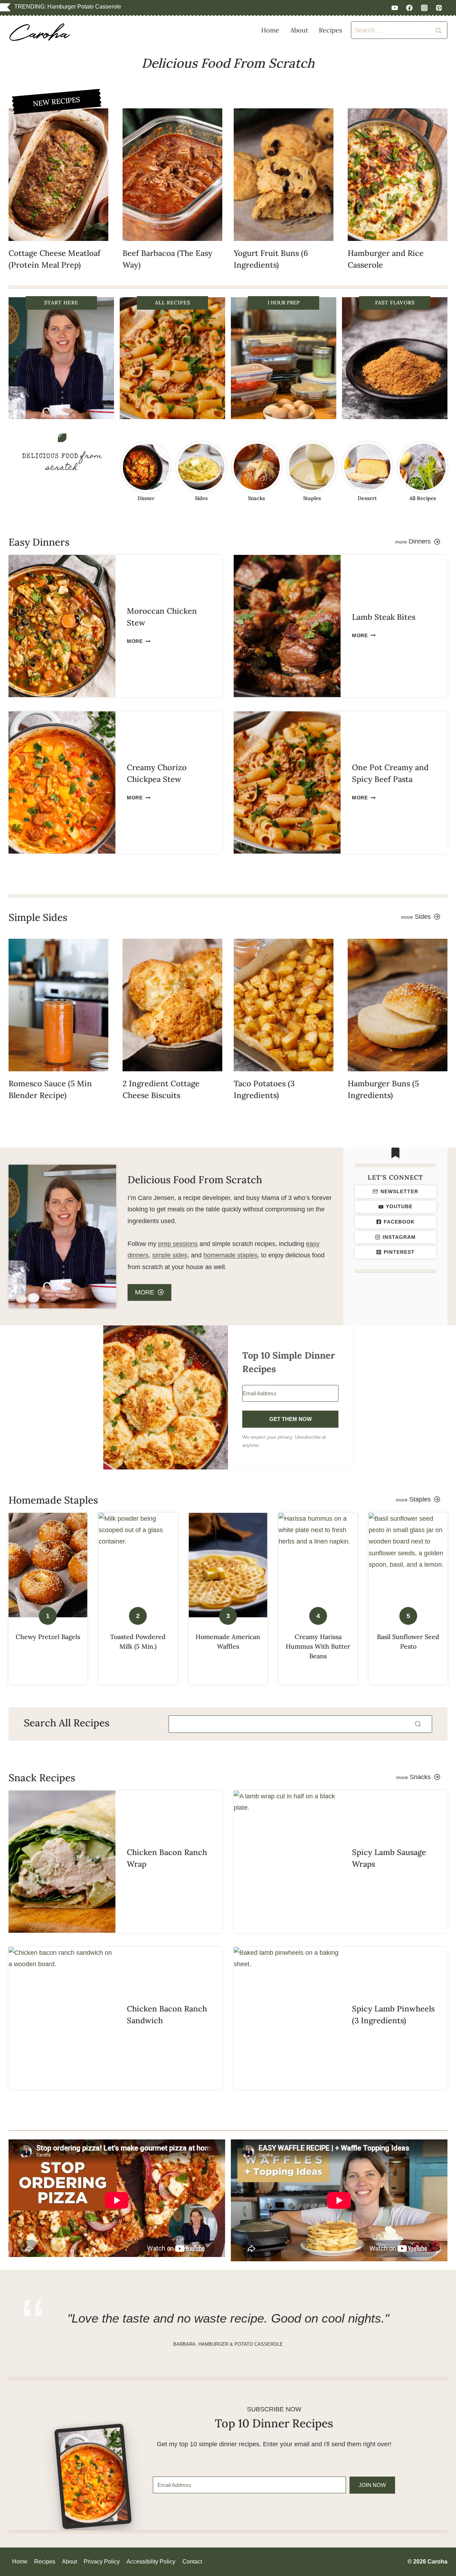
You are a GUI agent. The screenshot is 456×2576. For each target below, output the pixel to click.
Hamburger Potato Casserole (84, 7)
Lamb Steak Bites (384, 617)
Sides (201, 498)
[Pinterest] (439, 8)
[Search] (418, 1724)
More (137, 641)
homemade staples (230, 1255)
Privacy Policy (102, 2562)
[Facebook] (409, 8)
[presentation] (58, 175)
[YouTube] (395, 8)
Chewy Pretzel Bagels (48, 1637)
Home (270, 30)
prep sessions (178, 1244)
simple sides (170, 1255)
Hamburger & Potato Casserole (241, 2344)
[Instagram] (424, 8)
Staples (312, 498)
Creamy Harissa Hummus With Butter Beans (318, 1646)
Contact (192, 2562)
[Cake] (367, 467)
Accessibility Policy (151, 2562)
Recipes (330, 30)
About (299, 30)
